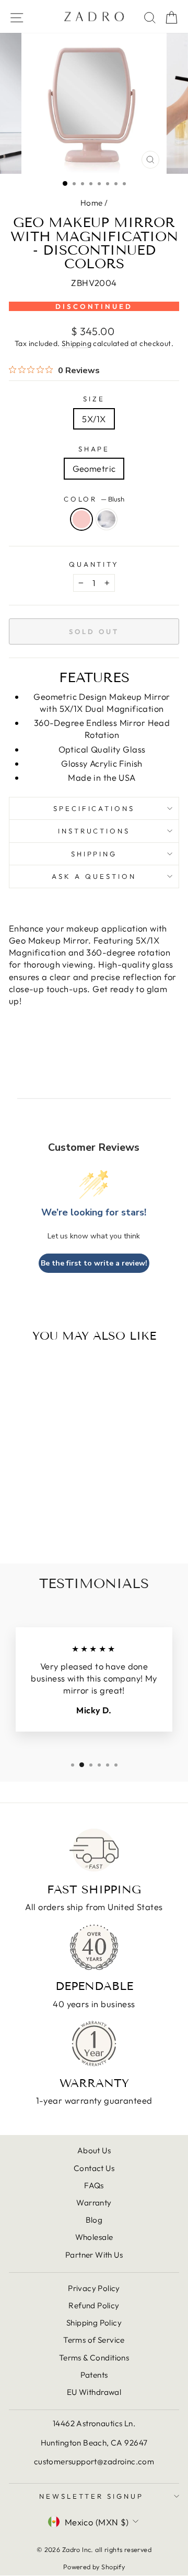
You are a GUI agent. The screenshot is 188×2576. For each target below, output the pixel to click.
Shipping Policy (94, 2323)
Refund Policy (94, 2305)
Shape (94, 449)
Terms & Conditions (94, 2358)
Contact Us (94, 2168)
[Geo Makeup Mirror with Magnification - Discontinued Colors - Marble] (47, 1528)
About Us (94, 2150)
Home (92, 203)
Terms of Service (94, 2340)
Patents (94, 2375)
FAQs (94, 2185)
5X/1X (94, 419)
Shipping (77, 343)
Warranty (94, 2203)
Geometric (94, 468)
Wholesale (94, 2237)
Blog (94, 2220)
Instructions (94, 831)
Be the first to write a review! (94, 1263)
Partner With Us (94, 2255)
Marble (107, 519)
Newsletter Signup (91, 2496)
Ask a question (94, 876)
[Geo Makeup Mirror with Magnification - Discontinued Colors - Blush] (35, 1528)
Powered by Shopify (94, 2567)
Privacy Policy (94, 2288)
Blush (81, 519)
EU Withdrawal (94, 2392)
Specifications (94, 808)
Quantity (94, 564)
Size (94, 399)
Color (94, 499)
